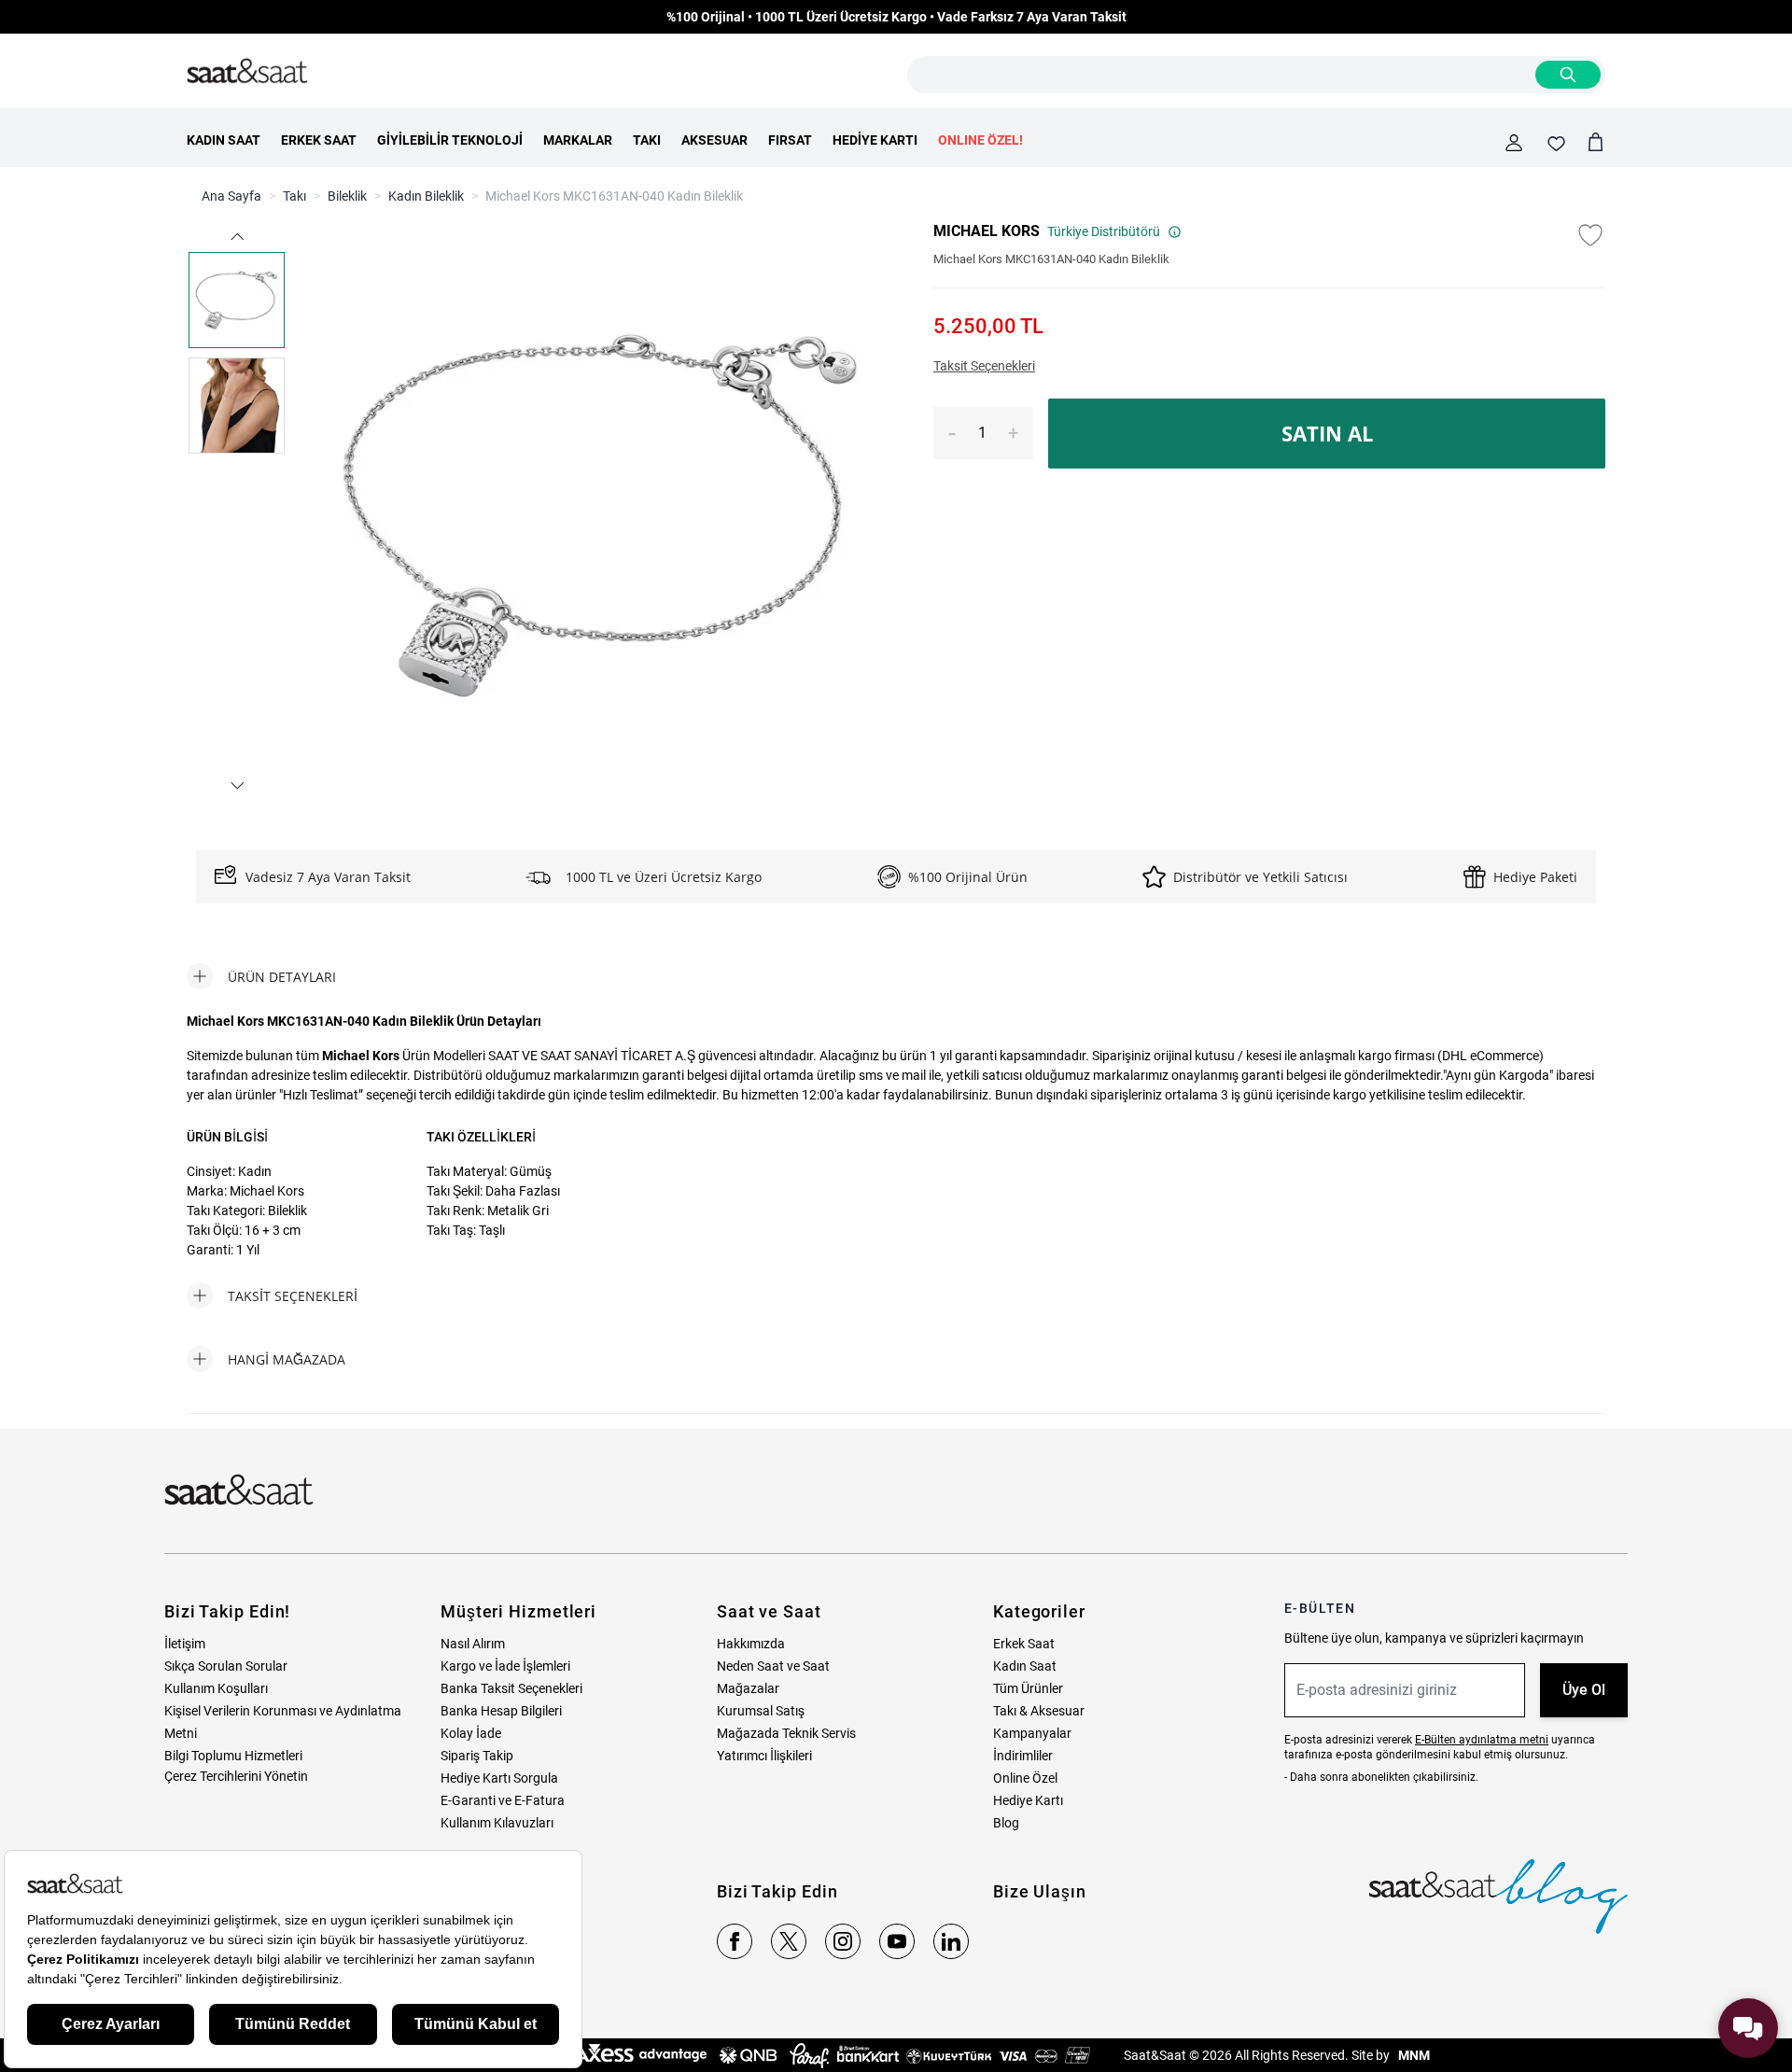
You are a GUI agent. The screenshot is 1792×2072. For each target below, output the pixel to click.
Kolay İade (471, 1733)
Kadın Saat (1025, 1666)
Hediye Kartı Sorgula (499, 1778)
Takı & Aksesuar (1039, 1711)
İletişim (185, 1644)
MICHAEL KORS (987, 231)
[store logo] (247, 72)
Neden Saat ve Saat (773, 1666)
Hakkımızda (751, 1644)
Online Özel (1025, 1778)
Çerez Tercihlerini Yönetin (236, 1776)
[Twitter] (789, 1941)
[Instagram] (843, 1941)
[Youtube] (897, 1941)
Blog (1006, 1823)
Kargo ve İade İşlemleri (505, 1666)
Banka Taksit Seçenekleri (511, 1688)
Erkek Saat (1024, 1644)
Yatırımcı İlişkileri (764, 1756)
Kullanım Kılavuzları (497, 1823)
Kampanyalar (1032, 1733)
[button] (236, 237)
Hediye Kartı (1028, 1800)
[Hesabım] (1514, 143)
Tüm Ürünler (1028, 1688)
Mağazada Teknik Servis (786, 1733)
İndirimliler (1023, 1756)
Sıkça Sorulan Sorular (226, 1666)
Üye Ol (1584, 1690)
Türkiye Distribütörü (1104, 231)
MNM (1413, 2055)
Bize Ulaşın (1040, 1891)
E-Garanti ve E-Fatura (503, 1800)
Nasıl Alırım (473, 1644)
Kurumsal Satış (761, 1711)
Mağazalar (748, 1688)
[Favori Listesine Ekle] (1590, 235)
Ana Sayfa (231, 196)
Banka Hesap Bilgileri (501, 1711)
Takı (294, 196)
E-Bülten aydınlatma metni (1482, 1740)
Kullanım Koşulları (216, 1688)
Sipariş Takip (477, 1756)
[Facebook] (735, 1941)
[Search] (1568, 75)
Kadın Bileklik (426, 196)
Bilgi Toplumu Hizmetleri (233, 1756)
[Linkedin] (951, 1941)
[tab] (261, 976)
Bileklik (347, 196)
